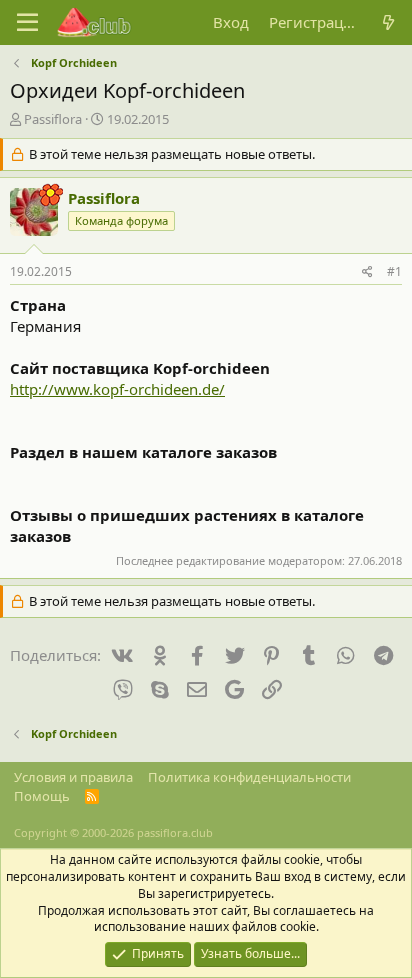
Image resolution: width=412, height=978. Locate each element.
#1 (394, 271)
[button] (27, 23)
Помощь (42, 796)
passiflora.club (175, 832)
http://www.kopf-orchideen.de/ (117, 389)
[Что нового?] (388, 22)
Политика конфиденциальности (249, 777)
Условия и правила (73, 777)
